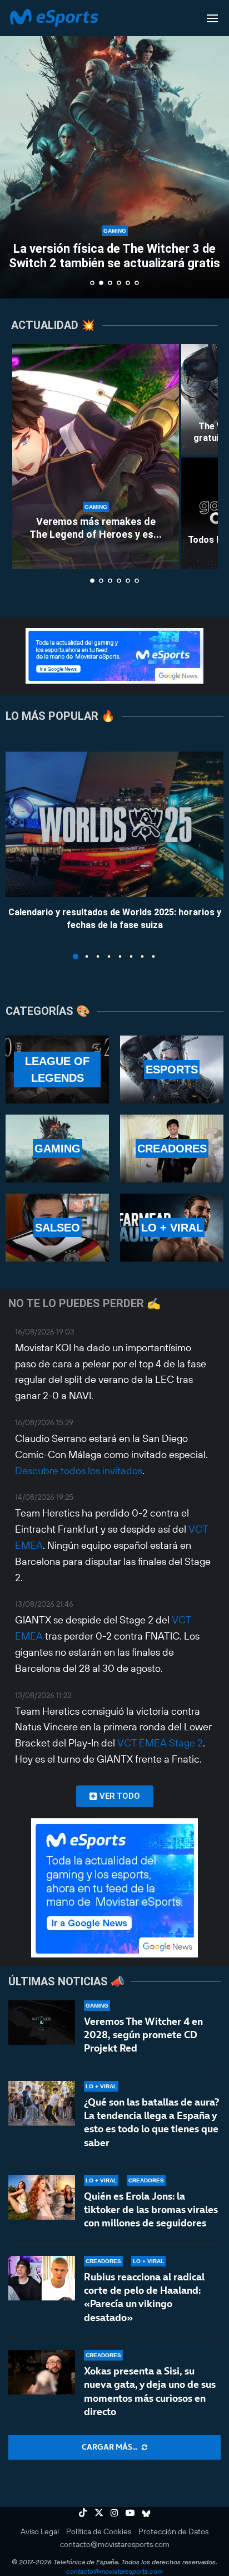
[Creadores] (172, 1149)
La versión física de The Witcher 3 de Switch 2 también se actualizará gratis (114, 256)
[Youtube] (130, 2513)
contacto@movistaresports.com (115, 2544)
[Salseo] (57, 1228)
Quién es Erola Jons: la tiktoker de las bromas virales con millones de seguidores (151, 2210)
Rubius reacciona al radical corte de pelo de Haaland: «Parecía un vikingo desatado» (144, 2297)
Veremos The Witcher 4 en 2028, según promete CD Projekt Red (143, 2035)
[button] (15, 149)
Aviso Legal (40, 2531)
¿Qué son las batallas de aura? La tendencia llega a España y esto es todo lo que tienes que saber (151, 2122)
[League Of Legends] (57, 1069)
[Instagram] (114, 2513)
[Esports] (172, 1069)
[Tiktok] (83, 2513)
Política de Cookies (99, 2531)
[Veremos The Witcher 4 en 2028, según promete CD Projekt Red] (42, 2023)
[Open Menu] (212, 18)
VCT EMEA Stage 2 (160, 1743)
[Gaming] (57, 1149)
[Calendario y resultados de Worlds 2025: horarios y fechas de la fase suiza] (114, 824)
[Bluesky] (146, 2513)
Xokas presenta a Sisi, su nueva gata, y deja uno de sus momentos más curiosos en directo (150, 2391)
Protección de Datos (173, 2531)
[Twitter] (99, 2513)
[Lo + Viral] (172, 1228)
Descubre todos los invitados (79, 1471)
